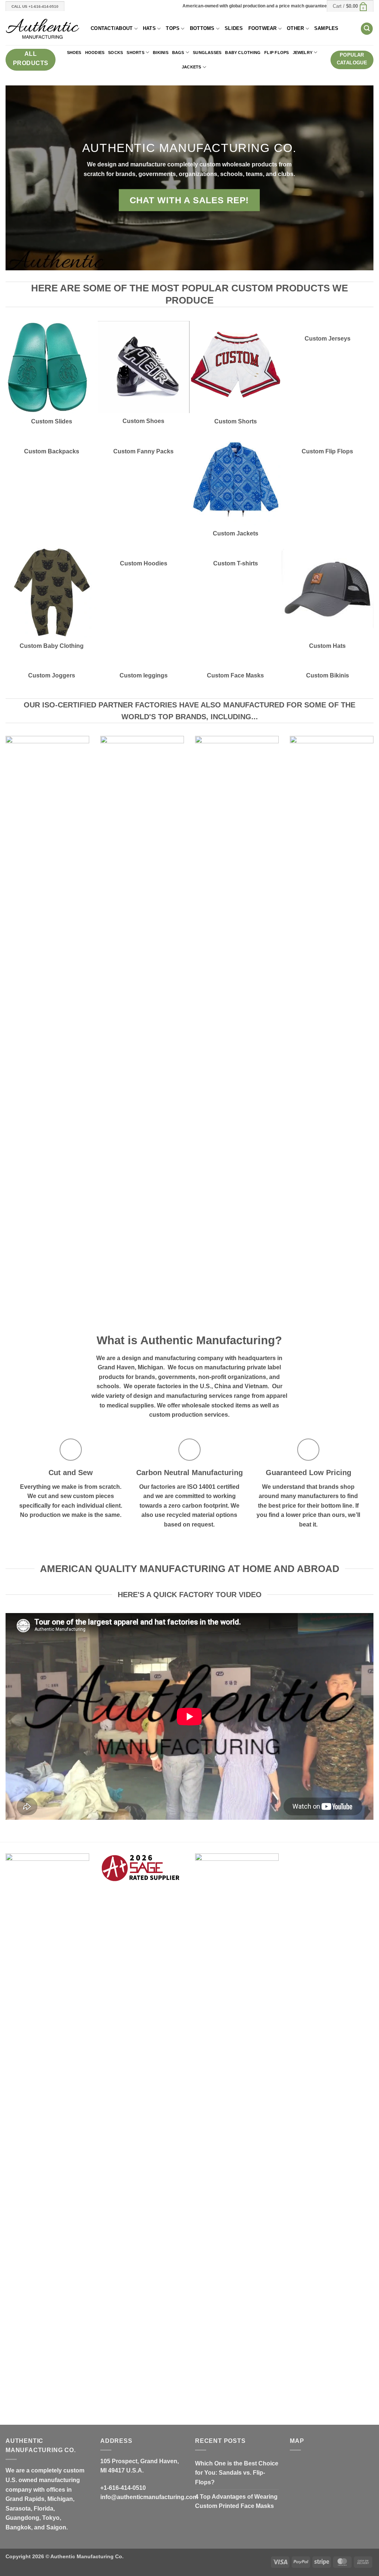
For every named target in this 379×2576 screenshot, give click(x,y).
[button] (350, 6)
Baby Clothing (243, 53)
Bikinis (161, 53)
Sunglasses (207, 53)
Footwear (263, 28)
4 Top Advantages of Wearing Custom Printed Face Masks (236, 2501)
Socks (115, 53)
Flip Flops (276, 53)
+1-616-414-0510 (123, 2488)
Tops (173, 28)
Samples (326, 28)
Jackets (192, 67)
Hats (149, 28)
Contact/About (112, 28)
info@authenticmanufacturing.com (149, 2497)
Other (295, 28)
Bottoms (202, 28)
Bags (178, 53)
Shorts (135, 53)
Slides (234, 28)
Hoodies (95, 53)
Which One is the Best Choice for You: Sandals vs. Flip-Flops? (237, 2473)
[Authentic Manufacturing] (43, 29)
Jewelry (303, 53)
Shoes (74, 53)
